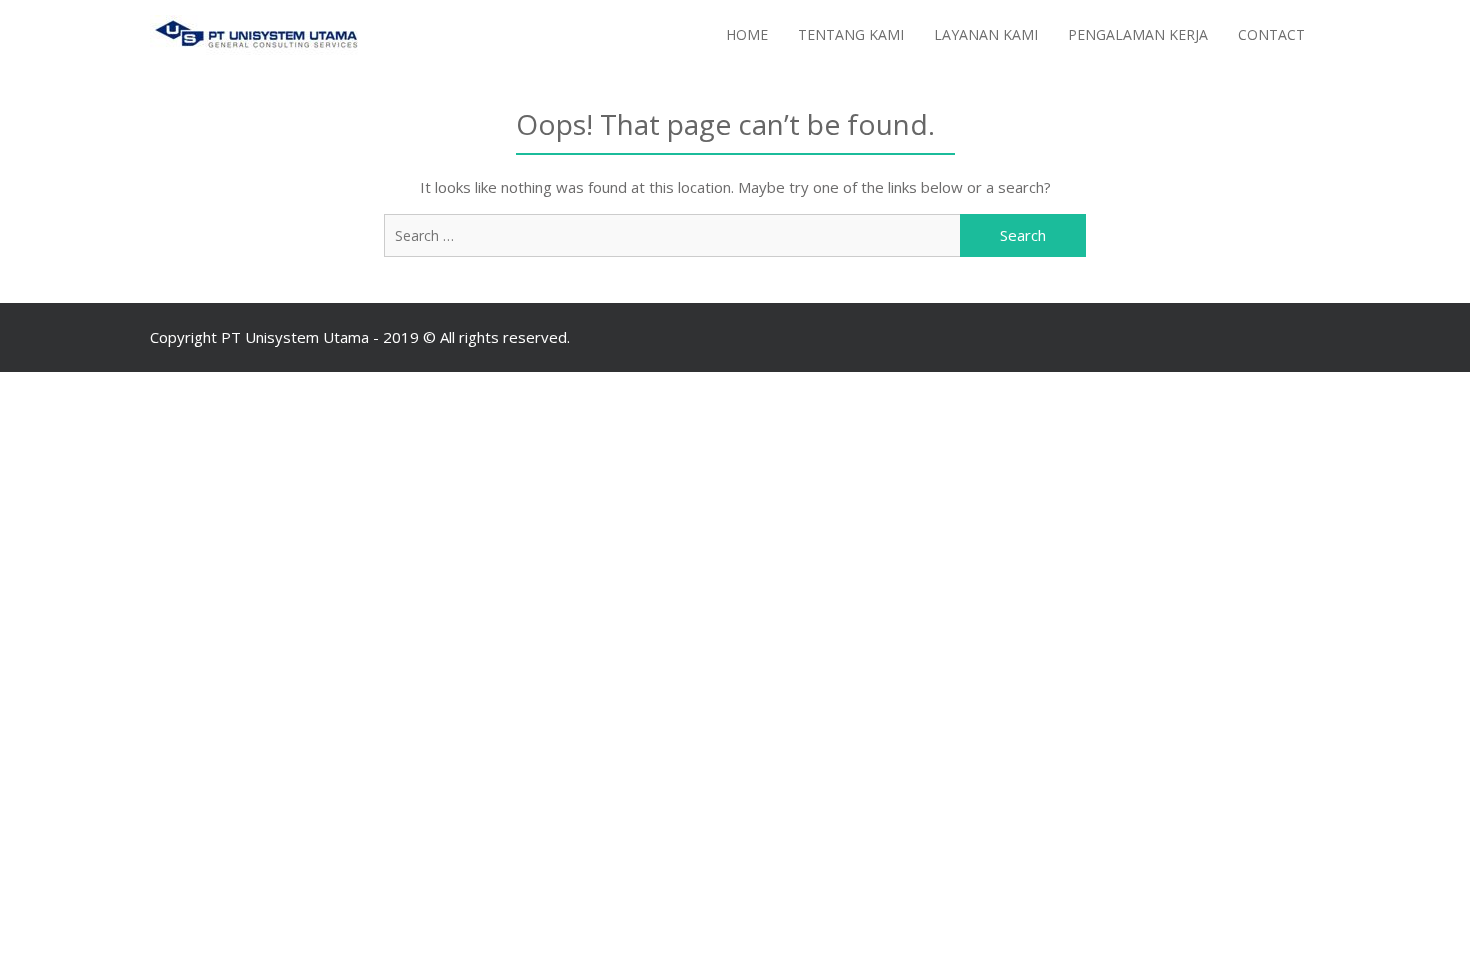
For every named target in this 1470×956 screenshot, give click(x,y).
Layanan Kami (986, 34)
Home (747, 34)
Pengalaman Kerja (1138, 34)
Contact (1271, 34)
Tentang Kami (851, 34)
